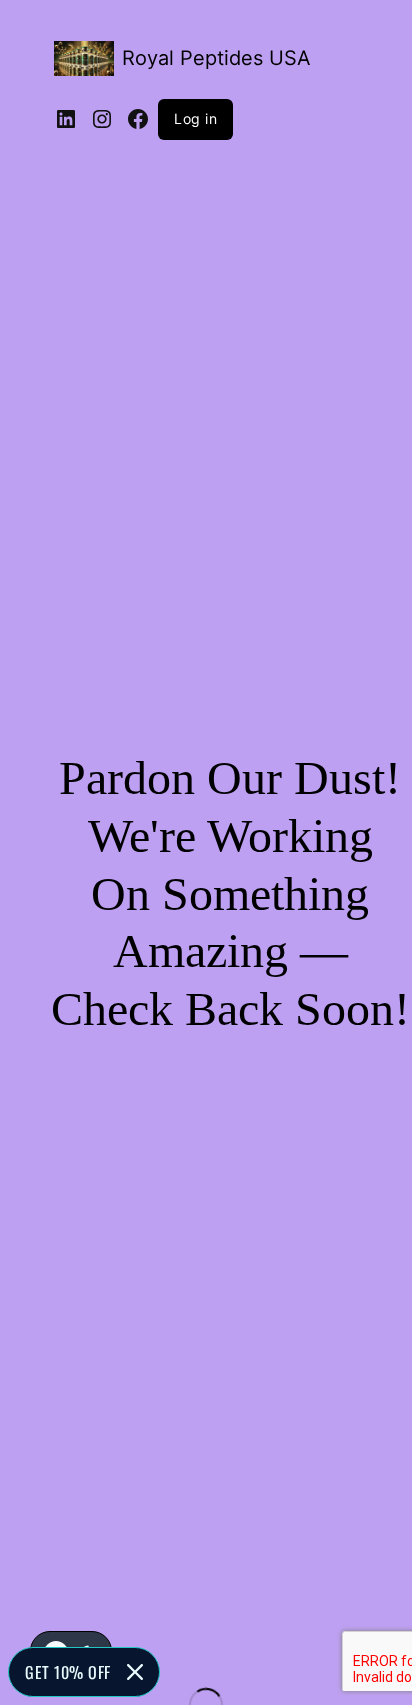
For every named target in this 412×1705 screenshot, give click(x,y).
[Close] (135, 1672)
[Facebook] (138, 119)
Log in (195, 118)
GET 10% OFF (68, 1672)
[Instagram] (102, 119)
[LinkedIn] (66, 119)
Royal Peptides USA (216, 58)
